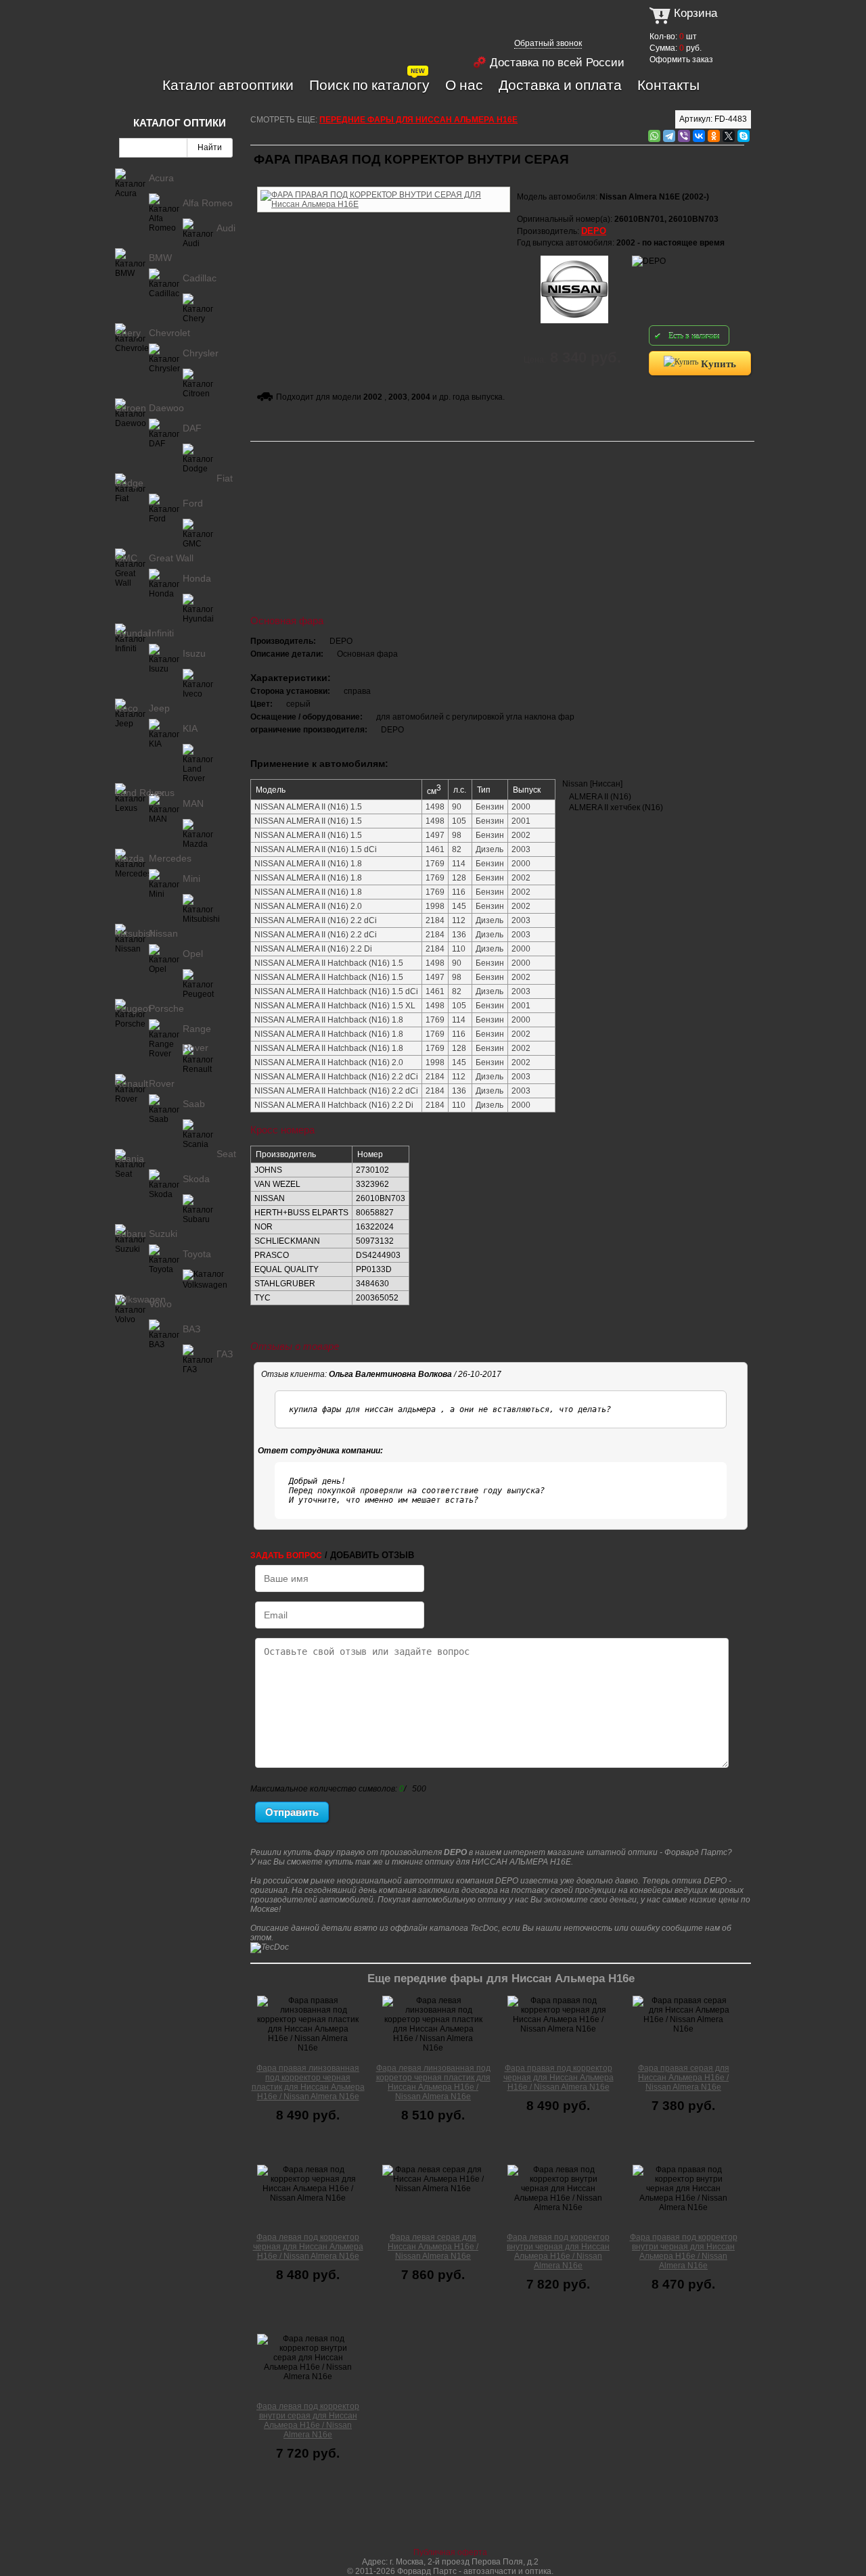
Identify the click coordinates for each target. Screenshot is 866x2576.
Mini (191, 879)
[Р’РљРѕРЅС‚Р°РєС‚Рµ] (699, 136)
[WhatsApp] (654, 136)
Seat (226, 1154)
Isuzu (194, 653)
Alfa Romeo (208, 203)
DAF (192, 428)
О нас (464, 85)
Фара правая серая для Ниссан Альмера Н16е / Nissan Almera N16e (684, 2078)
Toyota (197, 1254)
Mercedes (170, 858)
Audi (226, 228)
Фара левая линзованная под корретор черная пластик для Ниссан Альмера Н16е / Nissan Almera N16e (433, 2082)
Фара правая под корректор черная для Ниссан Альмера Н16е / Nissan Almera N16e (559, 2078)
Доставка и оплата (560, 85)
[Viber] (684, 136)
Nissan (163, 933)
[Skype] (744, 136)
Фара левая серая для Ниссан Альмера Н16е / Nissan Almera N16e (433, 2247)
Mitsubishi (136, 933)
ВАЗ (191, 1329)
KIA (190, 728)
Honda (197, 578)
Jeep (159, 708)
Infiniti (161, 633)
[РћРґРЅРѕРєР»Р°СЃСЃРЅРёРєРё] (714, 136)
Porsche (166, 1008)
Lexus (162, 793)
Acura (161, 178)
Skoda (196, 1179)
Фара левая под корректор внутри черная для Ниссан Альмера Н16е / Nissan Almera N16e (558, 2251)
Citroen (131, 408)
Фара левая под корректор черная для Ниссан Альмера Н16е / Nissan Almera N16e (308, 2247)
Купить (717, 363)
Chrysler (201, 353)
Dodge (129, 483)
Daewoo (166, 408)
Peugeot (133, 1008)
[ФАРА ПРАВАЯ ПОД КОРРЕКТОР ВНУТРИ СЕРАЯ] (384, 185)
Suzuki (163, 1234)
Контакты (668, 85)
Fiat (225, 478)
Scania (130, 1158)
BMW (160, 258)
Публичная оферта (450, 2552)
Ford (193, 503)
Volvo (160, 1304)
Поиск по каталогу (369, 85)
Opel (193, 954)
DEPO (594, 231)
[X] (729, 136)
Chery (128, 333)
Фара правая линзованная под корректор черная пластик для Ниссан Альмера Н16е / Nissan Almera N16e (308, 2082)
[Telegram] (669, 136)
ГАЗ (225, 1354)
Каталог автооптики (228, 85)
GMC (126, 558)
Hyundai (133, 633)
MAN (193, 803)
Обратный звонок (548, 43)
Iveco (127, 708)
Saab (194, 1104)
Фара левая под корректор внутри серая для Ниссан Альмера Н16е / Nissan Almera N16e (308, 2420)
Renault (132, 1083)
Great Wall (171, 558)
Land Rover (140, 793)
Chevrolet (169, 333)
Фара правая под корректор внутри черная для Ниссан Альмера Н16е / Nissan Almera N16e (684, 2251)
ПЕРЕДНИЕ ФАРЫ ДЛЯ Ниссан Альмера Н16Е (418, 120)
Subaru (131, 1234)
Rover (162, 1083)
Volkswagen (140, 1299)
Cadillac (200, 278)
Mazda (130, 858)
